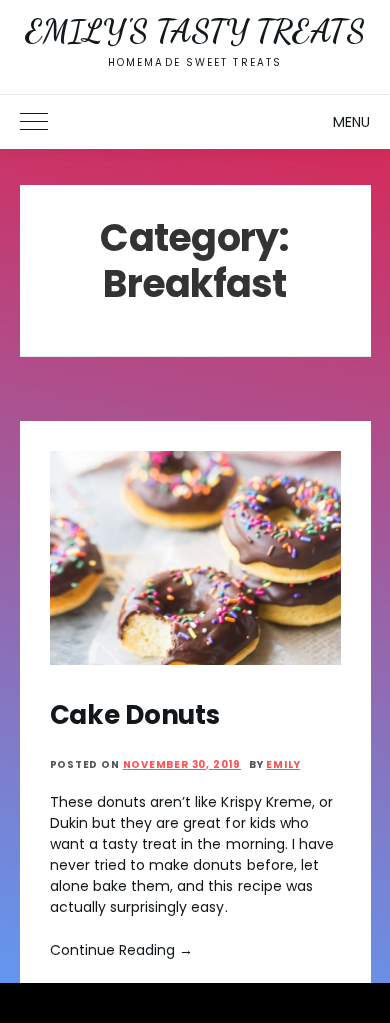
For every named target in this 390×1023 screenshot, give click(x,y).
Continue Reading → (122, 950)
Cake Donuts (135, 715)
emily (283, 764)
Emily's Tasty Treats (195, 31)
